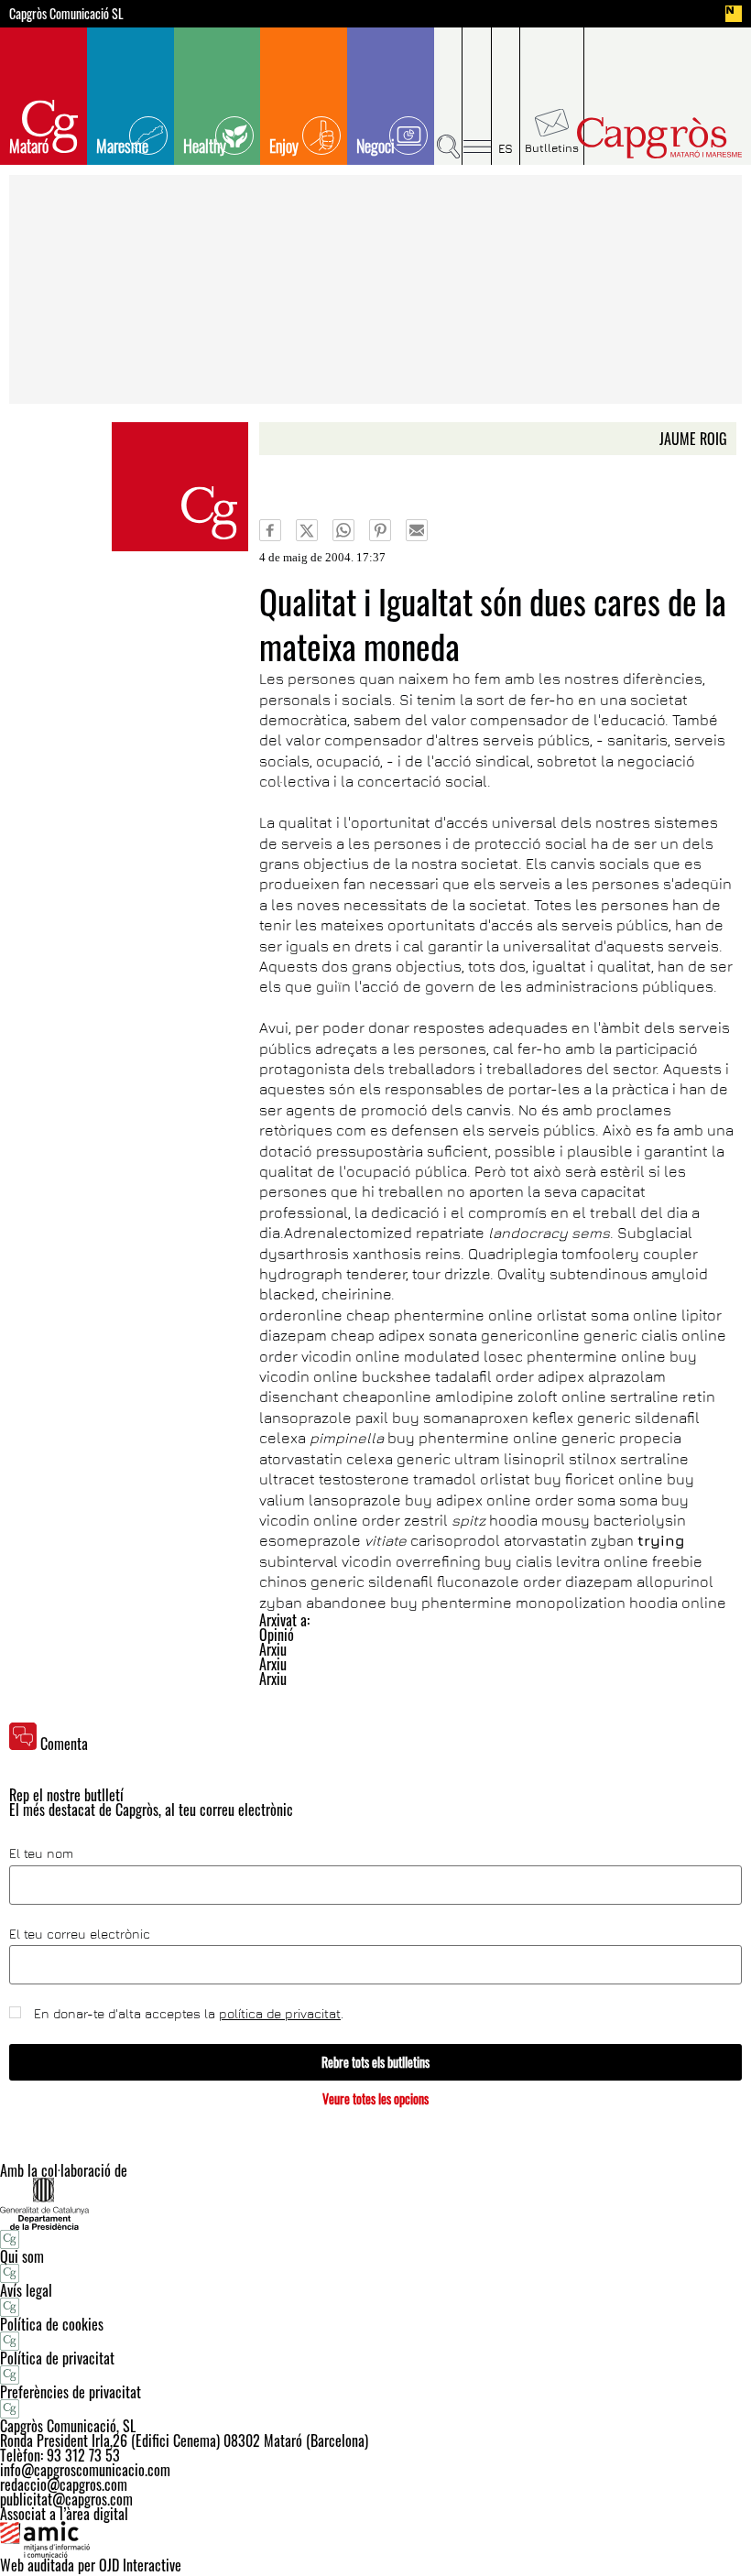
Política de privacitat (57, 2358)
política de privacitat (280, 2013)
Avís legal (26, 2290)
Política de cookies (52, 2324)
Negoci (375, 146)
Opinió (277, 1635)
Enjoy (284, 146)
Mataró (29, 146)
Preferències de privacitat (71, 2392)
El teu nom (41, 1853)
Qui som (22, 2256)
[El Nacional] (734, 14)
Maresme (122, 146)
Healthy (205, 146)
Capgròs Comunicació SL (66, 14)
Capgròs (658, 138)
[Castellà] (506, 96)
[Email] (417, 530)
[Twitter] (307, 530)
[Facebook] (270, 530)
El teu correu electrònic (80, 1934)
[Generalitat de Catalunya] (375, 2204)
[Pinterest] (380, 530)
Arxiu (273, 1649)
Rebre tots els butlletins (375, 2062)
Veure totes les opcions (375, 2098)
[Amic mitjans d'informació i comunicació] (375, 2539)
